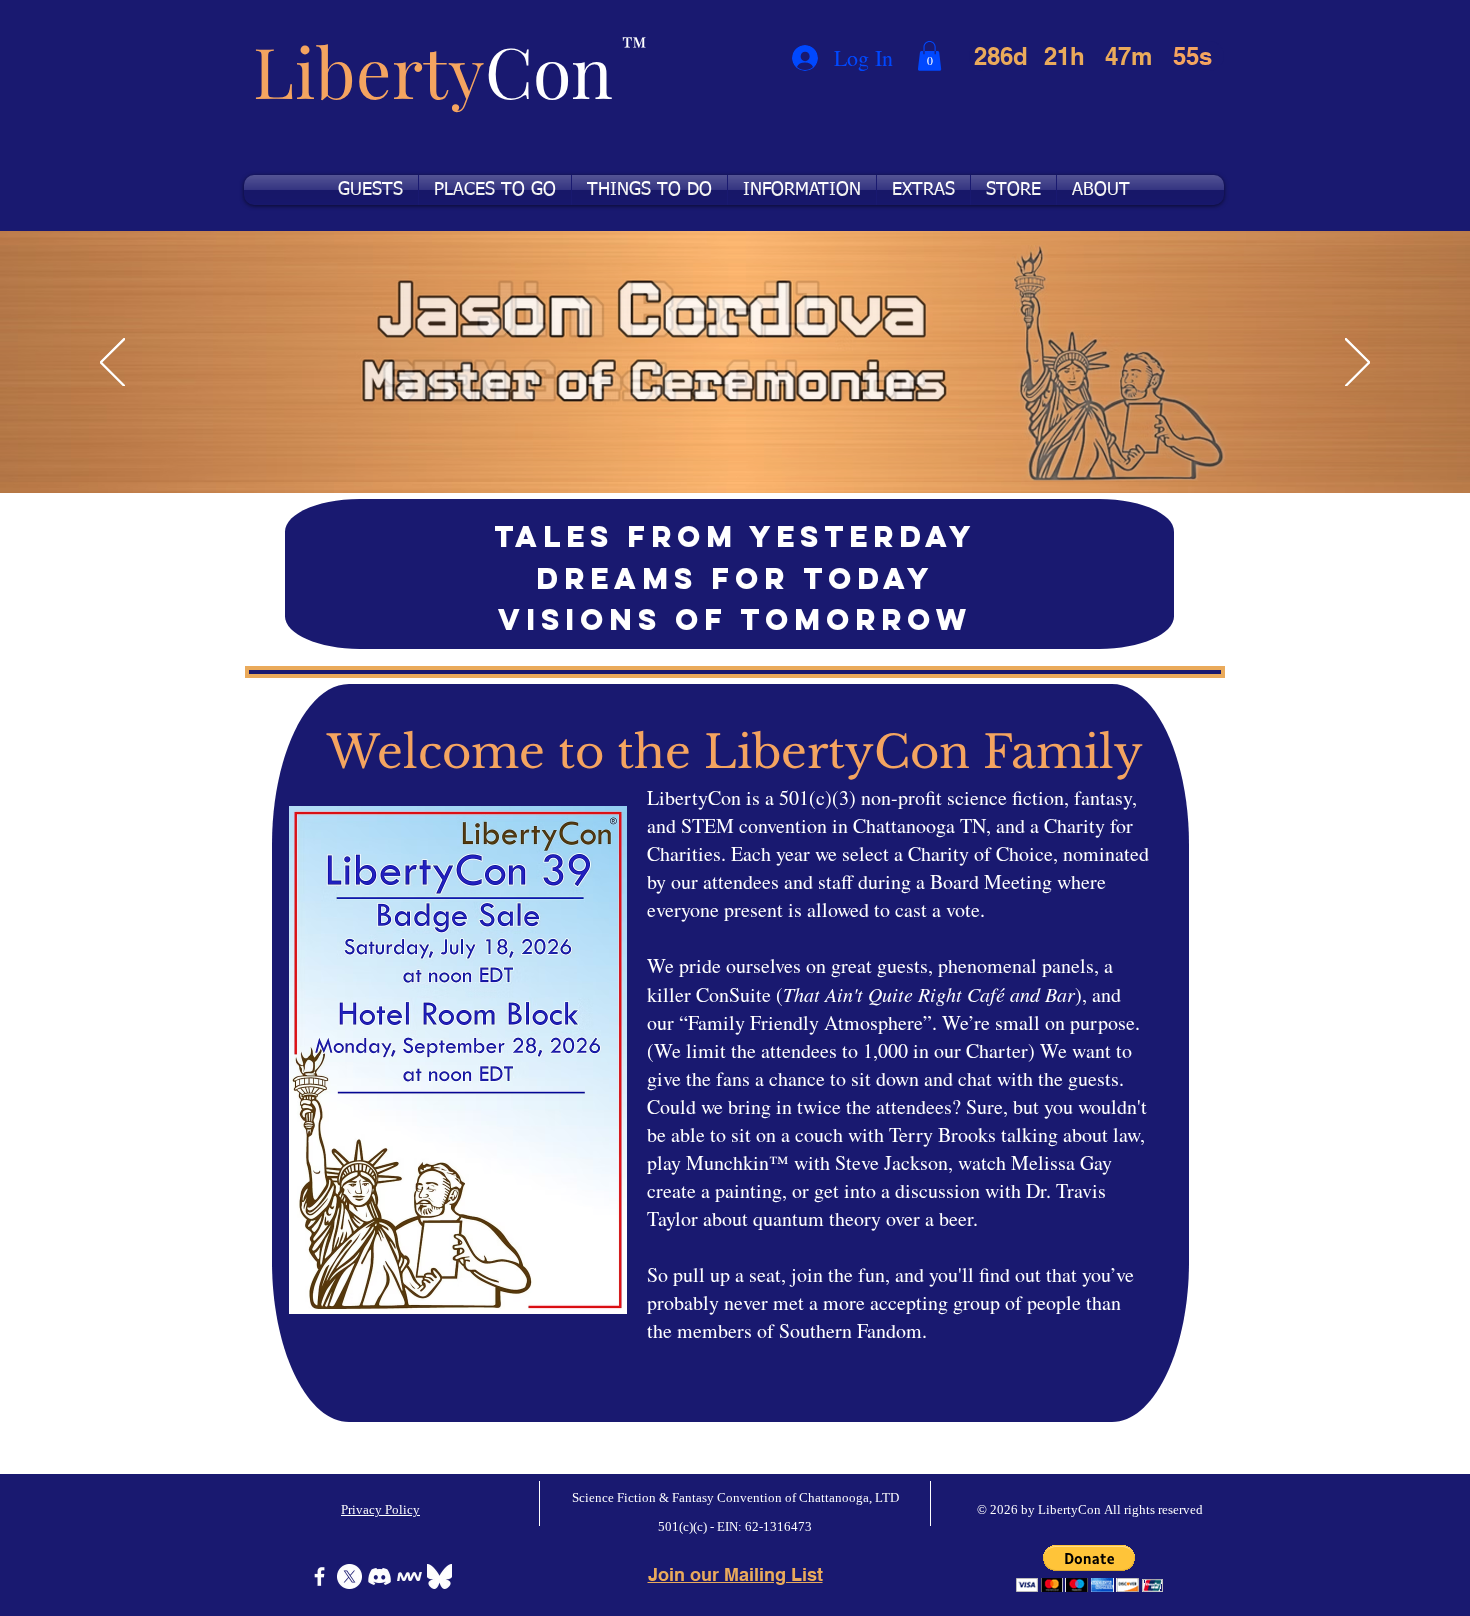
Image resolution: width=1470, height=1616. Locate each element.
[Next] (1357, 364)
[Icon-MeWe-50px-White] (409, 1576)
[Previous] (112, 364)
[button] (929, 56)
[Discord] (379, 1576)
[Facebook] (319, 1576)
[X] (349, 1576)
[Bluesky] (439, 1576)
